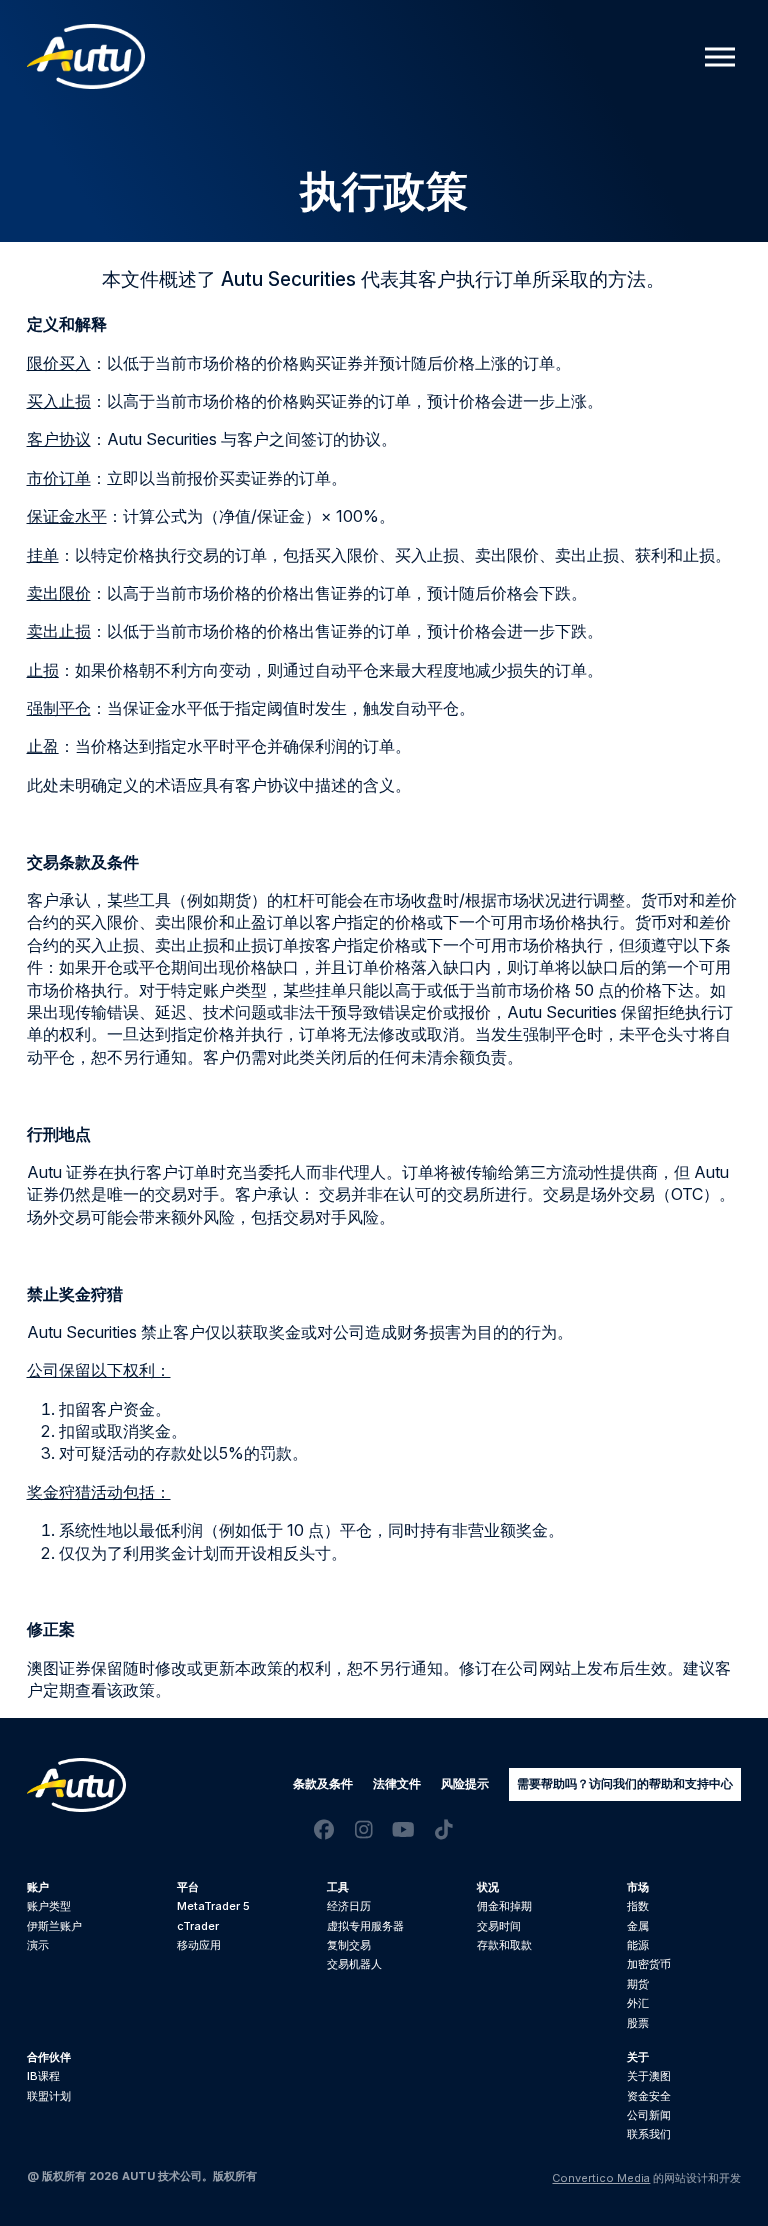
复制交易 (349, 1945)
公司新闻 (649, 2115)
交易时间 (499, 1926)
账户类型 (49, 1906)
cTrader (198, 1926)
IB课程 (43, 2076)
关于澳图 (649, 2076)
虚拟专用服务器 (365, 1926)
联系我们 (649, 2134)
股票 (638, 2023)
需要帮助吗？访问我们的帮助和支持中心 (625, 1783)
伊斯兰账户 (54, 1926)
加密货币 (649, 1964)
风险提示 (465, 1783)
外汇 (638, 2003)
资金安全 (649, 2096)
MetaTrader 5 (213, 1906)
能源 (638, 1945)
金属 (638, 1926)
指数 (638, 1906)
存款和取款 (504, 1945)
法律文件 (397, 1783)
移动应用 (199, 1945)
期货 (638, 1984)
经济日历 (349, 1906)
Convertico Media (601, 2178)
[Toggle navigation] (720, 56)
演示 (38, 1945)
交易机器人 (354, 1964)
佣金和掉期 (504, 1906)
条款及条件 (323, 1783)
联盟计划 (49, 2096)
